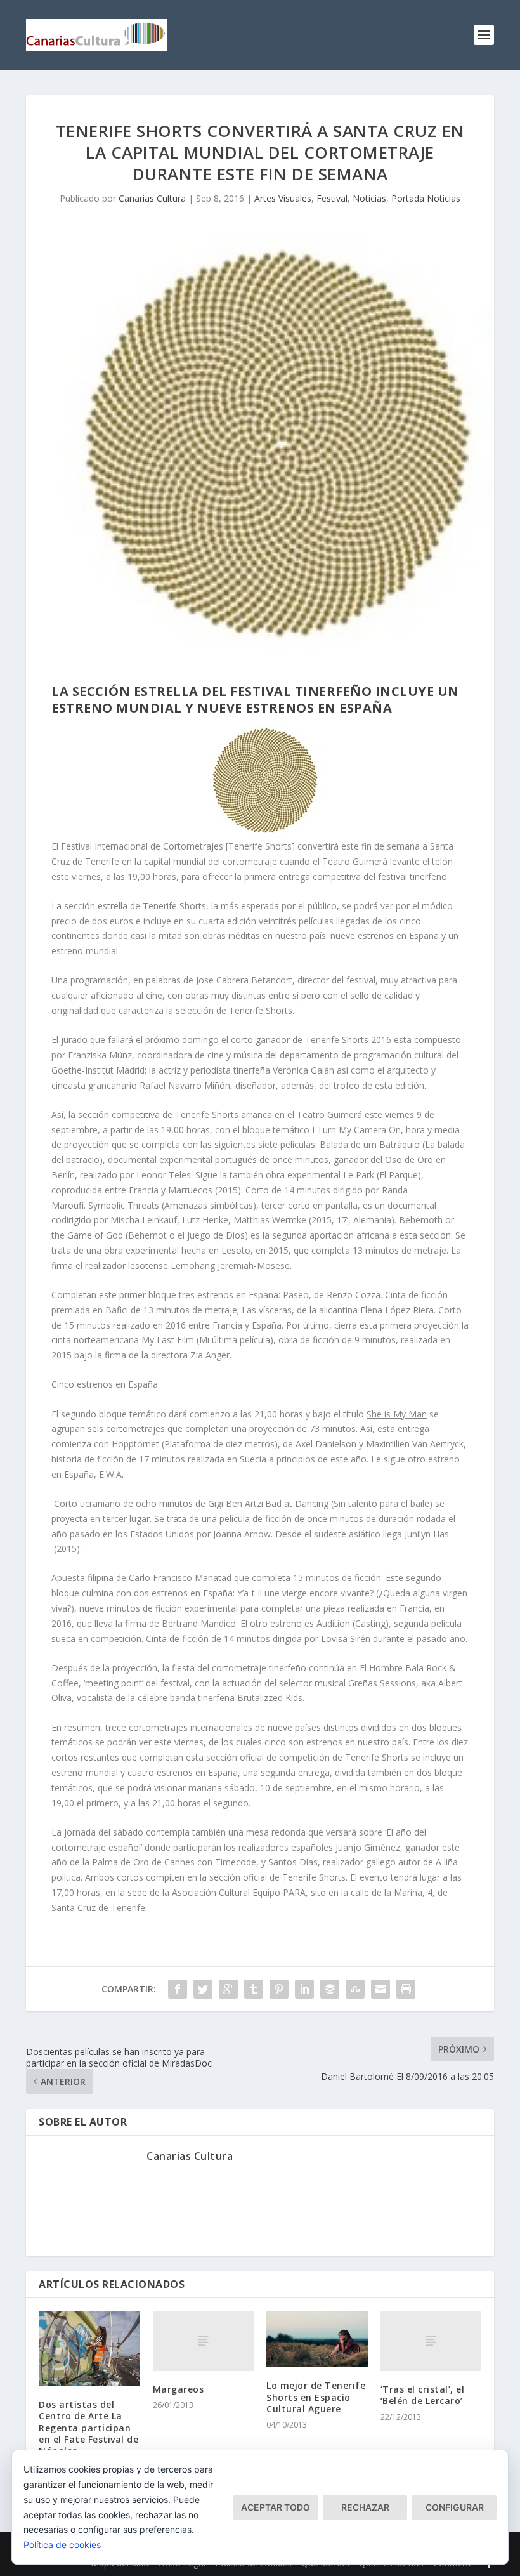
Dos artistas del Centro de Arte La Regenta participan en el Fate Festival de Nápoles (88, 2428)
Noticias (369, 198)
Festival (332, 198)
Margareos (179, 2389)
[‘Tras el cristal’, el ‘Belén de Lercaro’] (431, 2341)
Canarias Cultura (152, 198)
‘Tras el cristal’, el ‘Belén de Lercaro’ (423, 2395)
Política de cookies (62, 2545)
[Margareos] (204, 2341)
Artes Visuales (283, 198)
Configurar (455, 2507)
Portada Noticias (426, 198)
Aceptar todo (276, 2507)
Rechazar (365, 2507)
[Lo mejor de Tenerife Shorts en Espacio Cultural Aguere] (317, 2339)
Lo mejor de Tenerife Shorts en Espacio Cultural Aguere (316, 2397)
